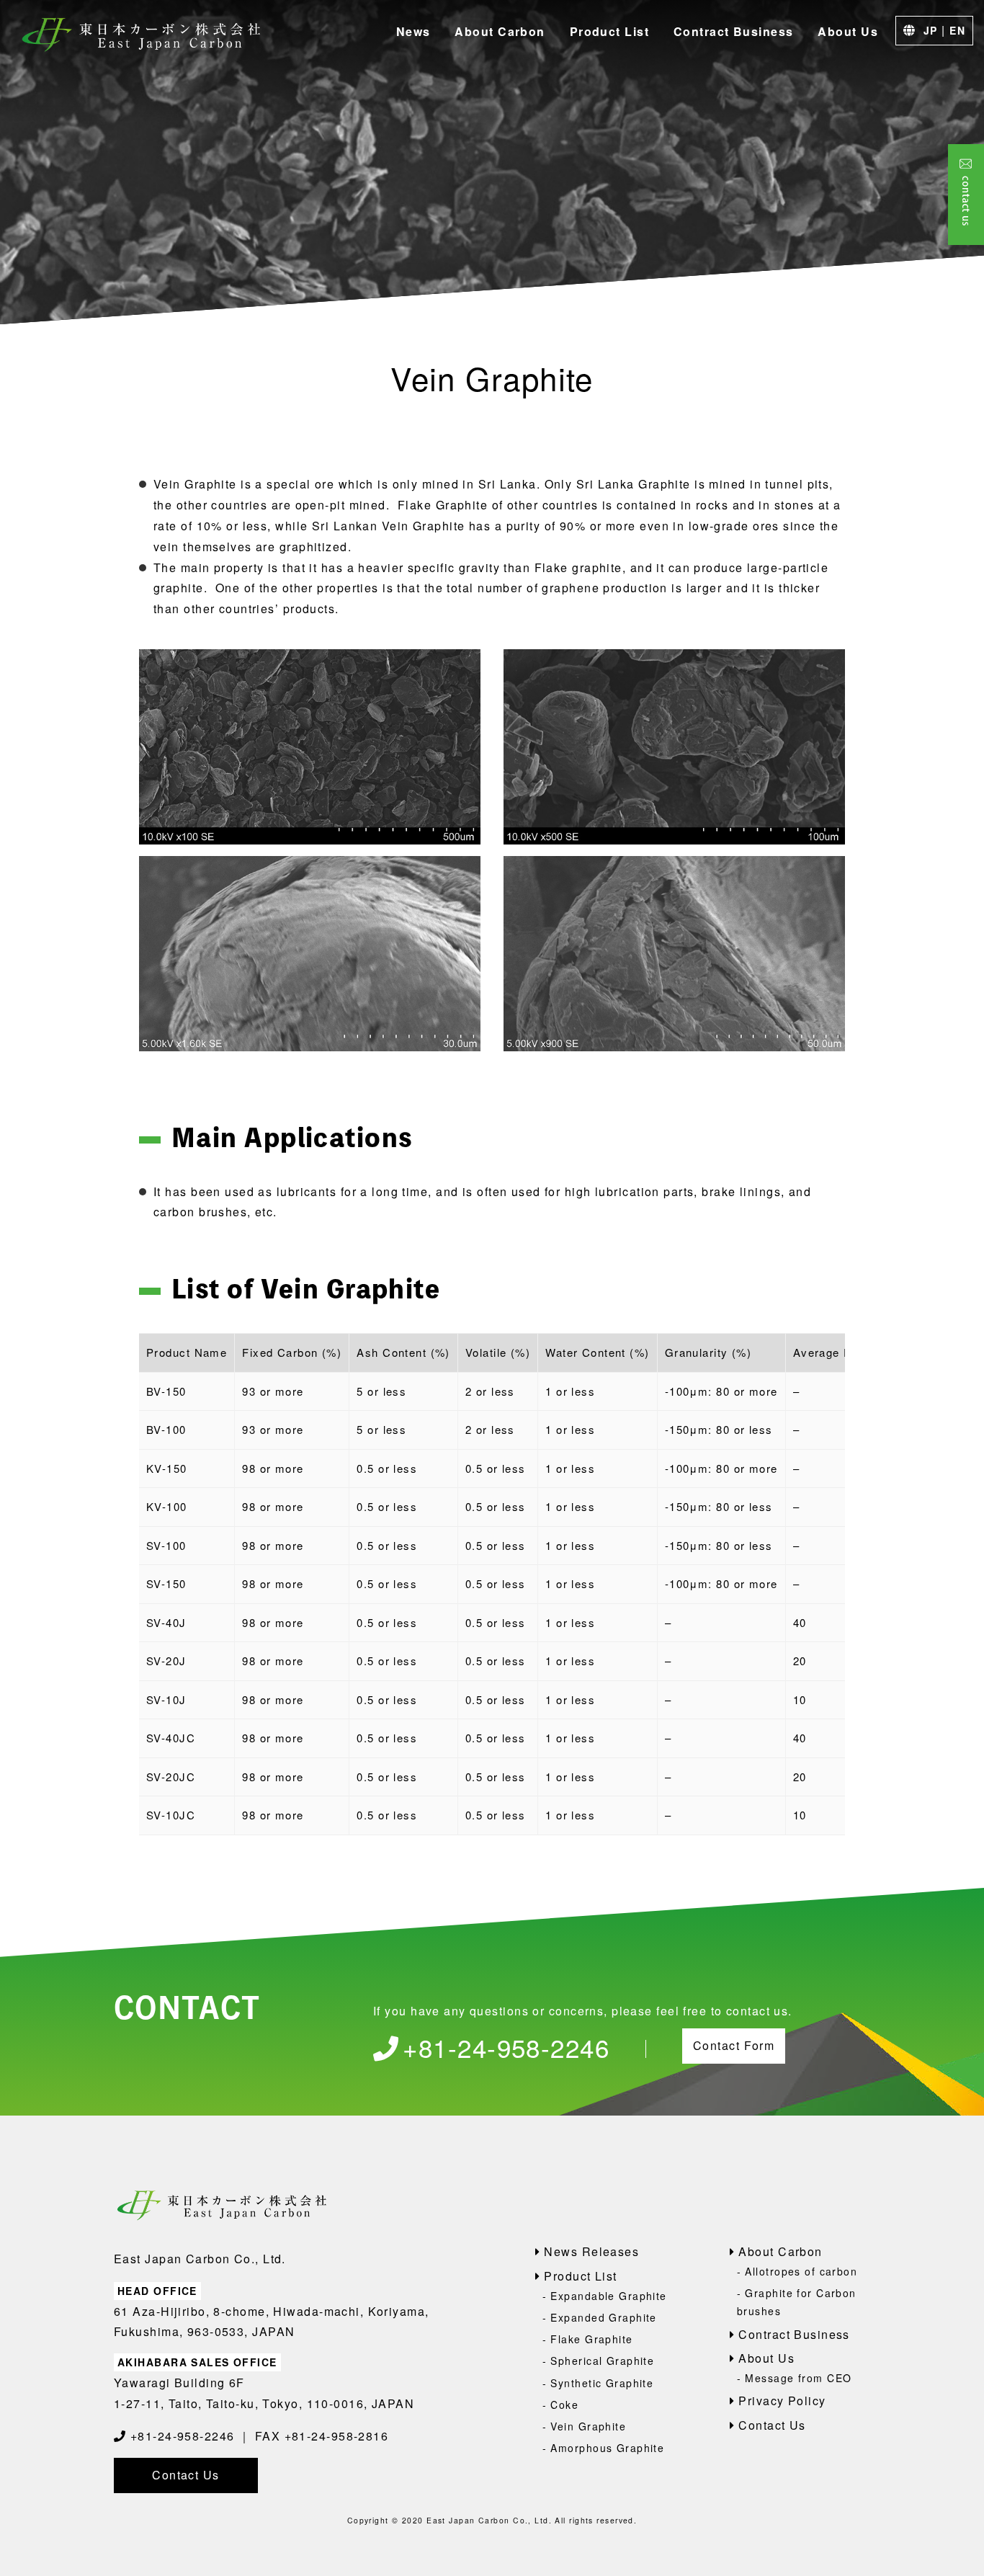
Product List (609, 31)
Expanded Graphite (603, 2317)
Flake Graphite (591, 2339)
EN (957, 30)
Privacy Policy (782, 2401)
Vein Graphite (588, 2426)
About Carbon (500, 31)
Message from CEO (798, 2378)
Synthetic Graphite (602, 2383)
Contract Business (733, 31)
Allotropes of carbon (801, 2271)
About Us (848, 31)
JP (931, 30)
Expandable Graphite (608, 2296)
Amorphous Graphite (607, 2448)
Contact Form (734, 2045)
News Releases (591, 2251)
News (413, 31)
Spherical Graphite (602, 2361)
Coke (564, 2405)
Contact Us (185, 2475)
